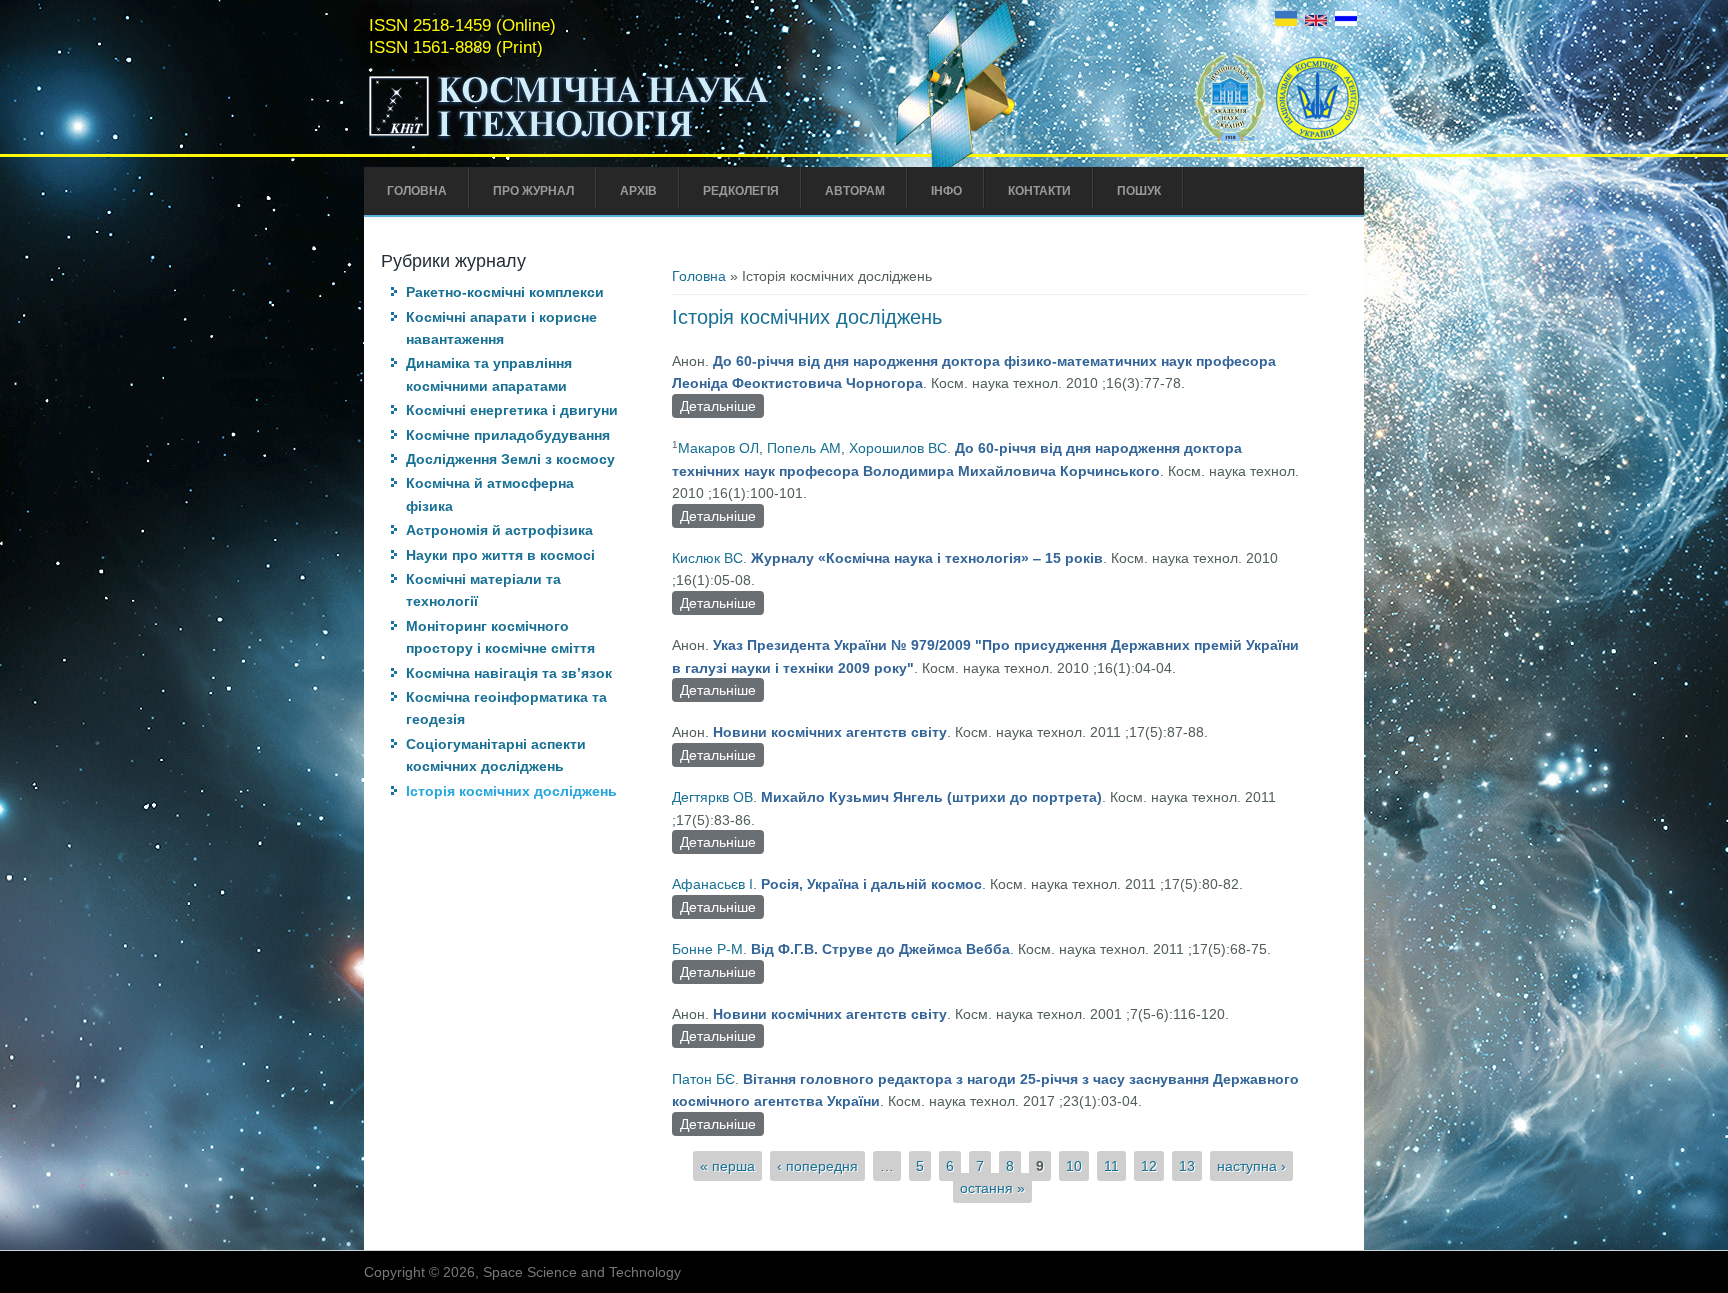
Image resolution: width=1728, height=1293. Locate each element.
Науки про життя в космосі (500, 555)
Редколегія (741, 191)
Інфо (946, 191)
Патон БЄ (703, 1079)
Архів (638, 191)
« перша (727, 1166)
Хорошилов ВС (898, 448)
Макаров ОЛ (718, 448)
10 (1074, 1166)
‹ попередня (817, 1166)
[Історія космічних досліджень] (1286, 21)
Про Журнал (533, 191)
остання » (992, 1188)
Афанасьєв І (712, 884)
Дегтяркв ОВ (712, 797)
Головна (417, 191)
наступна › (1251, 1166)
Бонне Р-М (707, 949)
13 (1187, 1166)
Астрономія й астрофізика (499, 530)
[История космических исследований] (1346, 21)
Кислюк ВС (707, 558)
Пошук (1139, 191)
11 (1111, 1166)
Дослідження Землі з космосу (510, 459)
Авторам (855, 191)
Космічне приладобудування (508, 435)
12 (1149, 1166)
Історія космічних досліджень (511, 791)
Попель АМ (804, 448)
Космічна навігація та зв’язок (509, 673)
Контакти (1039, 191)
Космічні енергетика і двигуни (512, 410)
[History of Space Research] (1316, 21)
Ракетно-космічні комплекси (505, 292)
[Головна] (611, 138)
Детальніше (722, 406)
